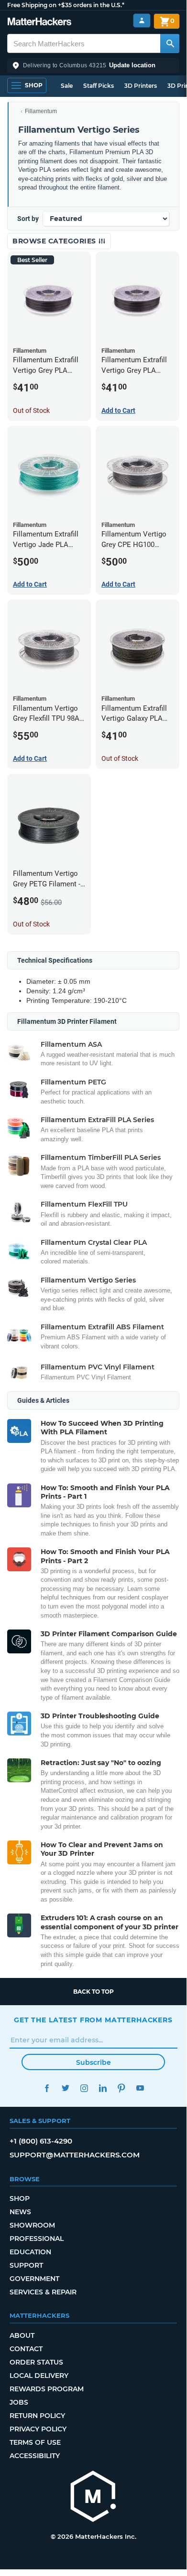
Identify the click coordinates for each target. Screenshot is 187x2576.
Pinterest (121, 2088)
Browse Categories (55, 241)
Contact (26, 2349)
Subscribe (93, 2062)
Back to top (93, 1992)
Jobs (19, 2402)
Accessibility (35, 2456)
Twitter (65, 2088)
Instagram (84, 2088)
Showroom (32, 2225)
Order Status (36, 2362)
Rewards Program (47, 2389)
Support (26, 2265)
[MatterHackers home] (39, 23)
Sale (67, 86)
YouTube (140, 2088)
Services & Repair (43, 2292)
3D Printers (141, 86)
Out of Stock (31, 410)
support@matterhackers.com (75, 2155)
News (20, 2212)
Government (34, 2279)
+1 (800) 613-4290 (41, 2141)
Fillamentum (41, 111)
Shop (20, 2198)
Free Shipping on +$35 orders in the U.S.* (66, 5)
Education (30, 2252)
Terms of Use (35, 2442)
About (22, 2335)
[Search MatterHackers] (170, 43)
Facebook (47, 2088)
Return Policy (37, 2416)
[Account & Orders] (142, 21)
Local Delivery (39, 2376)
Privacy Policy (38, 2429)
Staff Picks (99, 86)
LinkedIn (103, 2088)
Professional (37, 2239)
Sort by (28, 219)
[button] (93, 65)
